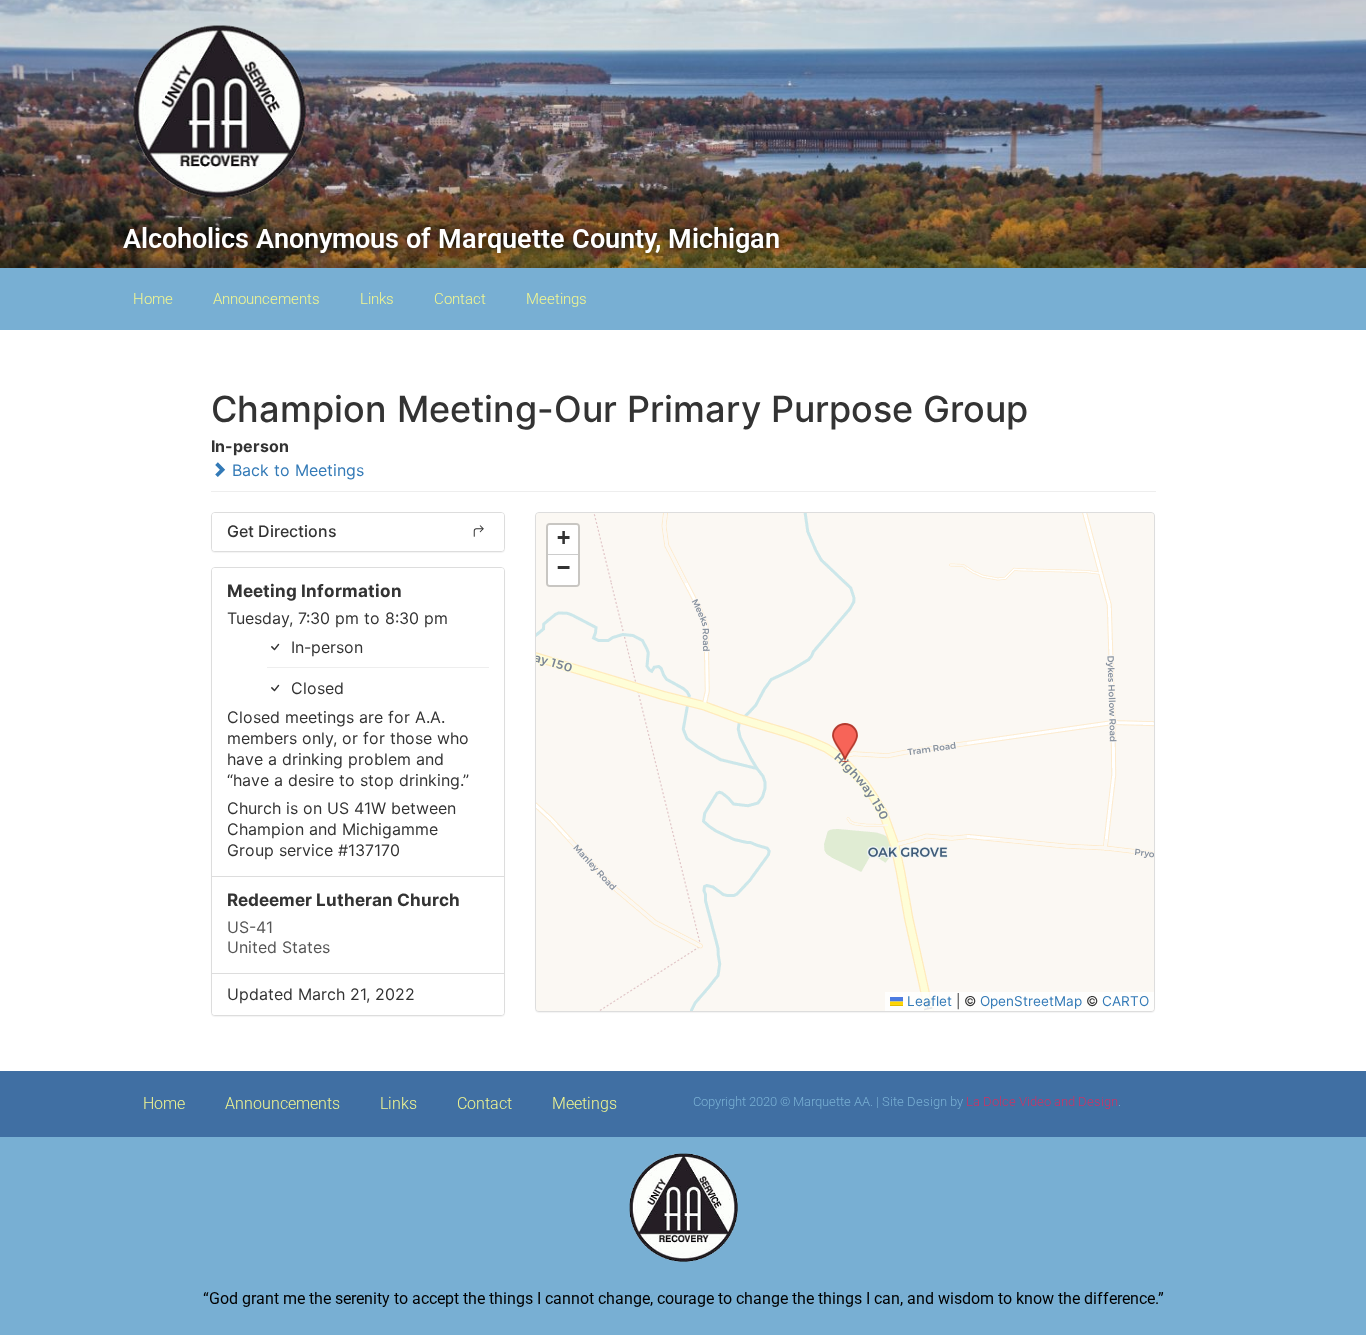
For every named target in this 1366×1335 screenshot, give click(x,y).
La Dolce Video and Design (1042, 1101)
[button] (838, 729)
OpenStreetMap (1031, 1001)
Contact (460, 299)
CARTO (1125, 1001)
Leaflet (927, 1001)
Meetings (556, 299)
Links (377, 299)
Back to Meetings (295, 470)
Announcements (266, 299)
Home (153, 299)
